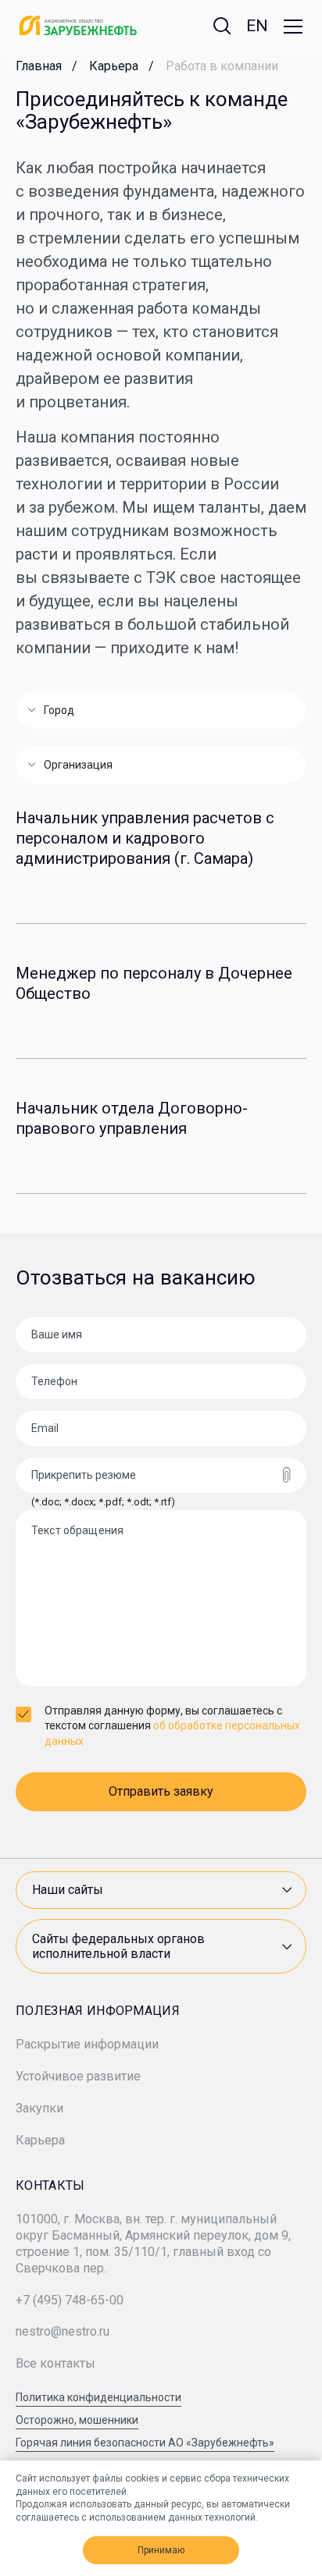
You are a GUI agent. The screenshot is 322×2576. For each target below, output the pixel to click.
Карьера (40, 2140)
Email (45, 1428)
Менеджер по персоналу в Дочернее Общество (154, 983)
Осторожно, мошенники (77, 2420)
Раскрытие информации (87, 2044)
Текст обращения (77, 1530)
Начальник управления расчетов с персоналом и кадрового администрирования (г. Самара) (145, 838)
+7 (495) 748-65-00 (70, 2300)
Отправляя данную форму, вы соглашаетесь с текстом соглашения (172, 1726)
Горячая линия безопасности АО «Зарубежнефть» (145, 2443)
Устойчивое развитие (78, 2076)
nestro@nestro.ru (63, 2331)
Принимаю (161, 2550)
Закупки (39, 2108)
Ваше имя (57, 1334)
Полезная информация (98, 2011)
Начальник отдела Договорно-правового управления (132, 1118)
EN (257, 26)
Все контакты (55, 2363)
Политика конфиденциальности (98, 2398)
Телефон (54, 1381)
